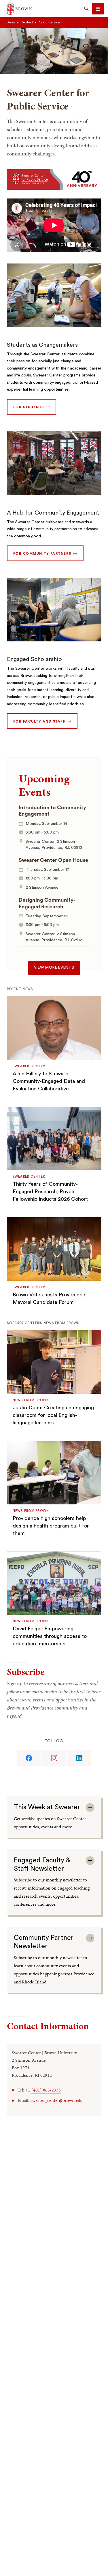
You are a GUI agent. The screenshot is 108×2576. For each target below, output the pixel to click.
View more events (54, 968)
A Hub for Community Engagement (53, 513)
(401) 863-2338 (46, 2090)
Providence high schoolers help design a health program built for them (51, 1526)
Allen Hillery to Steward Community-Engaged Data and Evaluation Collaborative (49, 1081)
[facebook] (29, 1758)
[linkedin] (79, 1758)
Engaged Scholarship (34, 659)
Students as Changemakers (42, 345)
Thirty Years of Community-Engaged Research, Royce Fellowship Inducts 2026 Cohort (50, 1192)
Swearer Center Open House (53, 860)
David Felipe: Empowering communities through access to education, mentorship (50, 1636)
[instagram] (54, 1758)
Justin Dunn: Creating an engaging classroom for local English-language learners (53, 1415)
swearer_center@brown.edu (57, 2100)
